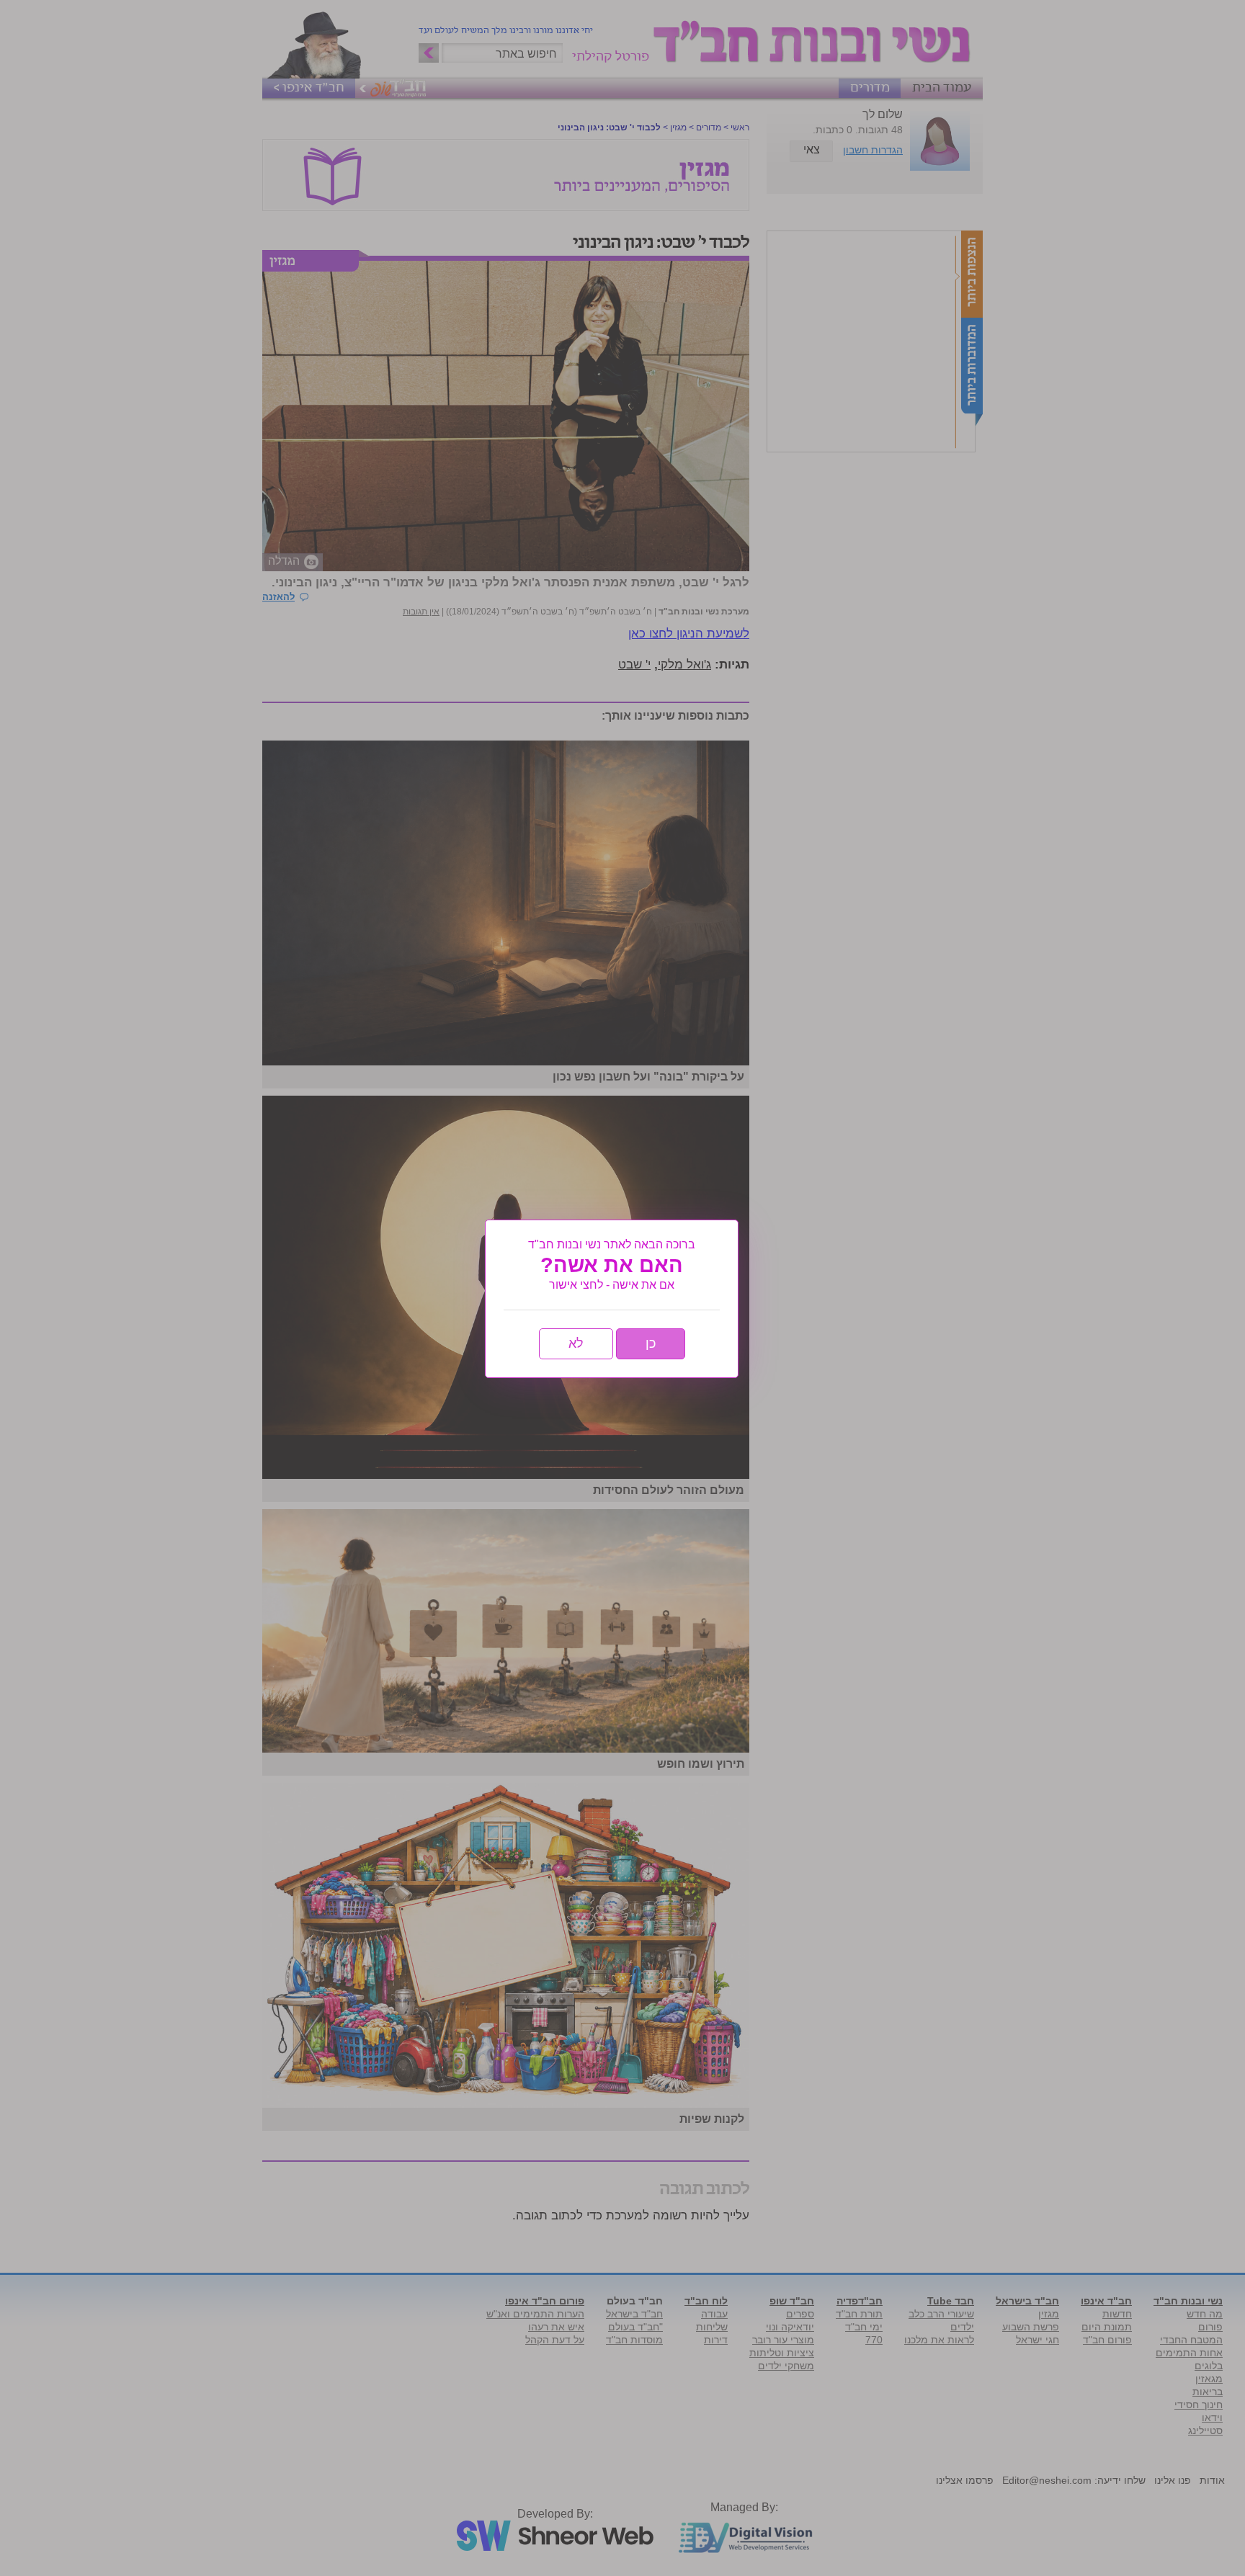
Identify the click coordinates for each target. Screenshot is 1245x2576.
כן (651, 1343)
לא (576, 1343)
